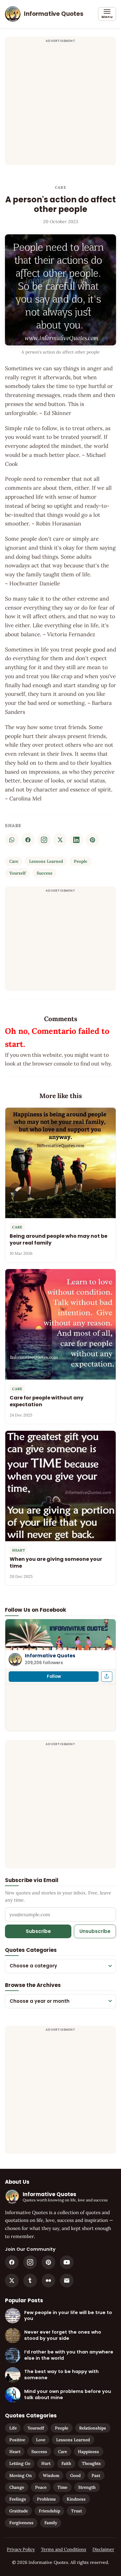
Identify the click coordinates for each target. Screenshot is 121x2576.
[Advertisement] (60, 105)
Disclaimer (103, 2549)
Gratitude (19, 2511)
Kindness (76, 2499)
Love (41, 2440)
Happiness (88, 2452)
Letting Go (20, 2463)
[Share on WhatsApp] (12, 840)
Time (62, 2487)
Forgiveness (21, 2523)
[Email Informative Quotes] (67, 2281)
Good (75, 2475)
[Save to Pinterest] (92, 840)
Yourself (18, 873)
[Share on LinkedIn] (76, 840)
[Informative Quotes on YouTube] (67, 2262)
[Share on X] (60, 840)
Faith (66, 2463)
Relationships (93, 2428)
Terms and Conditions (64, 2549)
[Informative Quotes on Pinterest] (48, 2262)
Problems (46, 2499)
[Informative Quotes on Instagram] (44, 840)
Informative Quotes (50, 1656)
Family (51, 2523)
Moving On (21, 2475)
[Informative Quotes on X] (12, 2281)
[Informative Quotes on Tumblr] (30, 2281)
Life (13, 2428)
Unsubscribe (95, 1931)
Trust (76, 2511)
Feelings (18, 2499)
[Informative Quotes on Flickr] (48, 2281)
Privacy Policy (21, 2549)
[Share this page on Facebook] (107, 1677)
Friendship (49, 2511)
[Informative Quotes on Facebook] (12, 2262)
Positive (17, 2440)
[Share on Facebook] (28, 840)
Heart (15, 2452)
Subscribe (38, 1931)
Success (45, 873)
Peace (41, 2487)
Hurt (46, 2463)
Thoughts (91, 2463)
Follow (54, 1676)
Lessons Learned (46, 861)
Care (60, 187)
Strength (87, 2487)
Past (96, 2475)
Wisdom (51, 2475)
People (81, 861)
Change (17, 2487)
